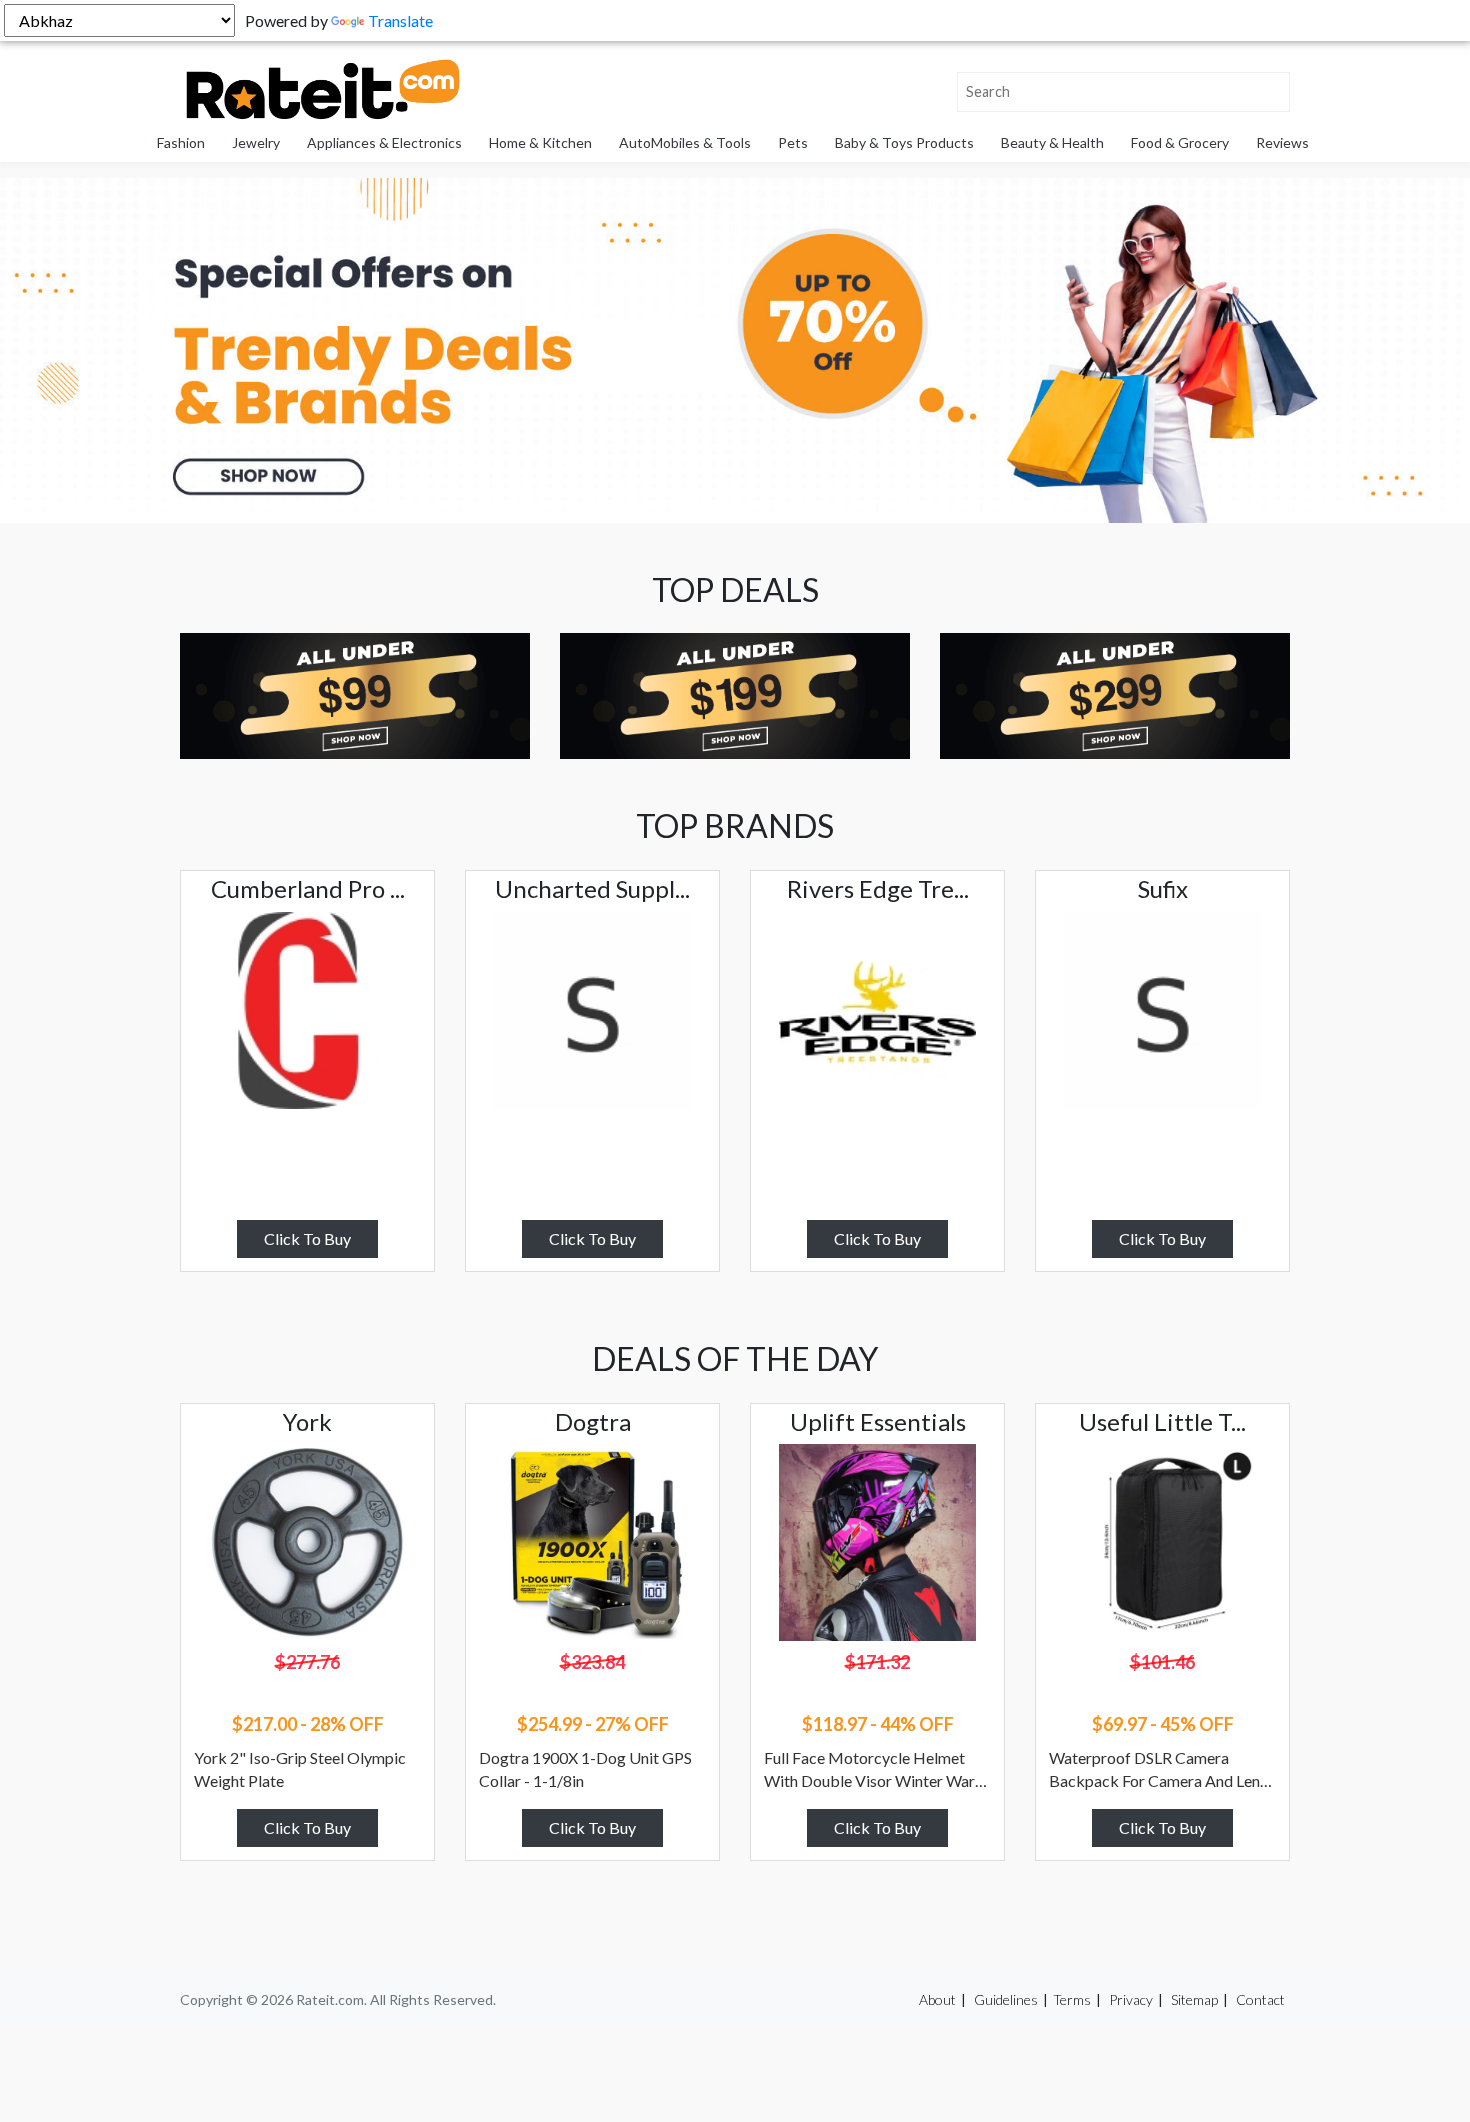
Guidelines (1006, 1999)
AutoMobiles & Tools (685, 142)
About (937, 1999)
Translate (400, 20)
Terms (1072, 1999)
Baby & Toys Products (904, 142)
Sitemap (1194, 1999)
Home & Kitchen (540, 142)
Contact (1260, 1999)
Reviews (1282, 142)
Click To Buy (307, 1238)
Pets (793, 142)
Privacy (1131, 1999)
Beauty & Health (1052, 142)
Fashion (181, 142)
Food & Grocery (1180, 142)
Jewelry (256, 142)
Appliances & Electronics (384, 142)
